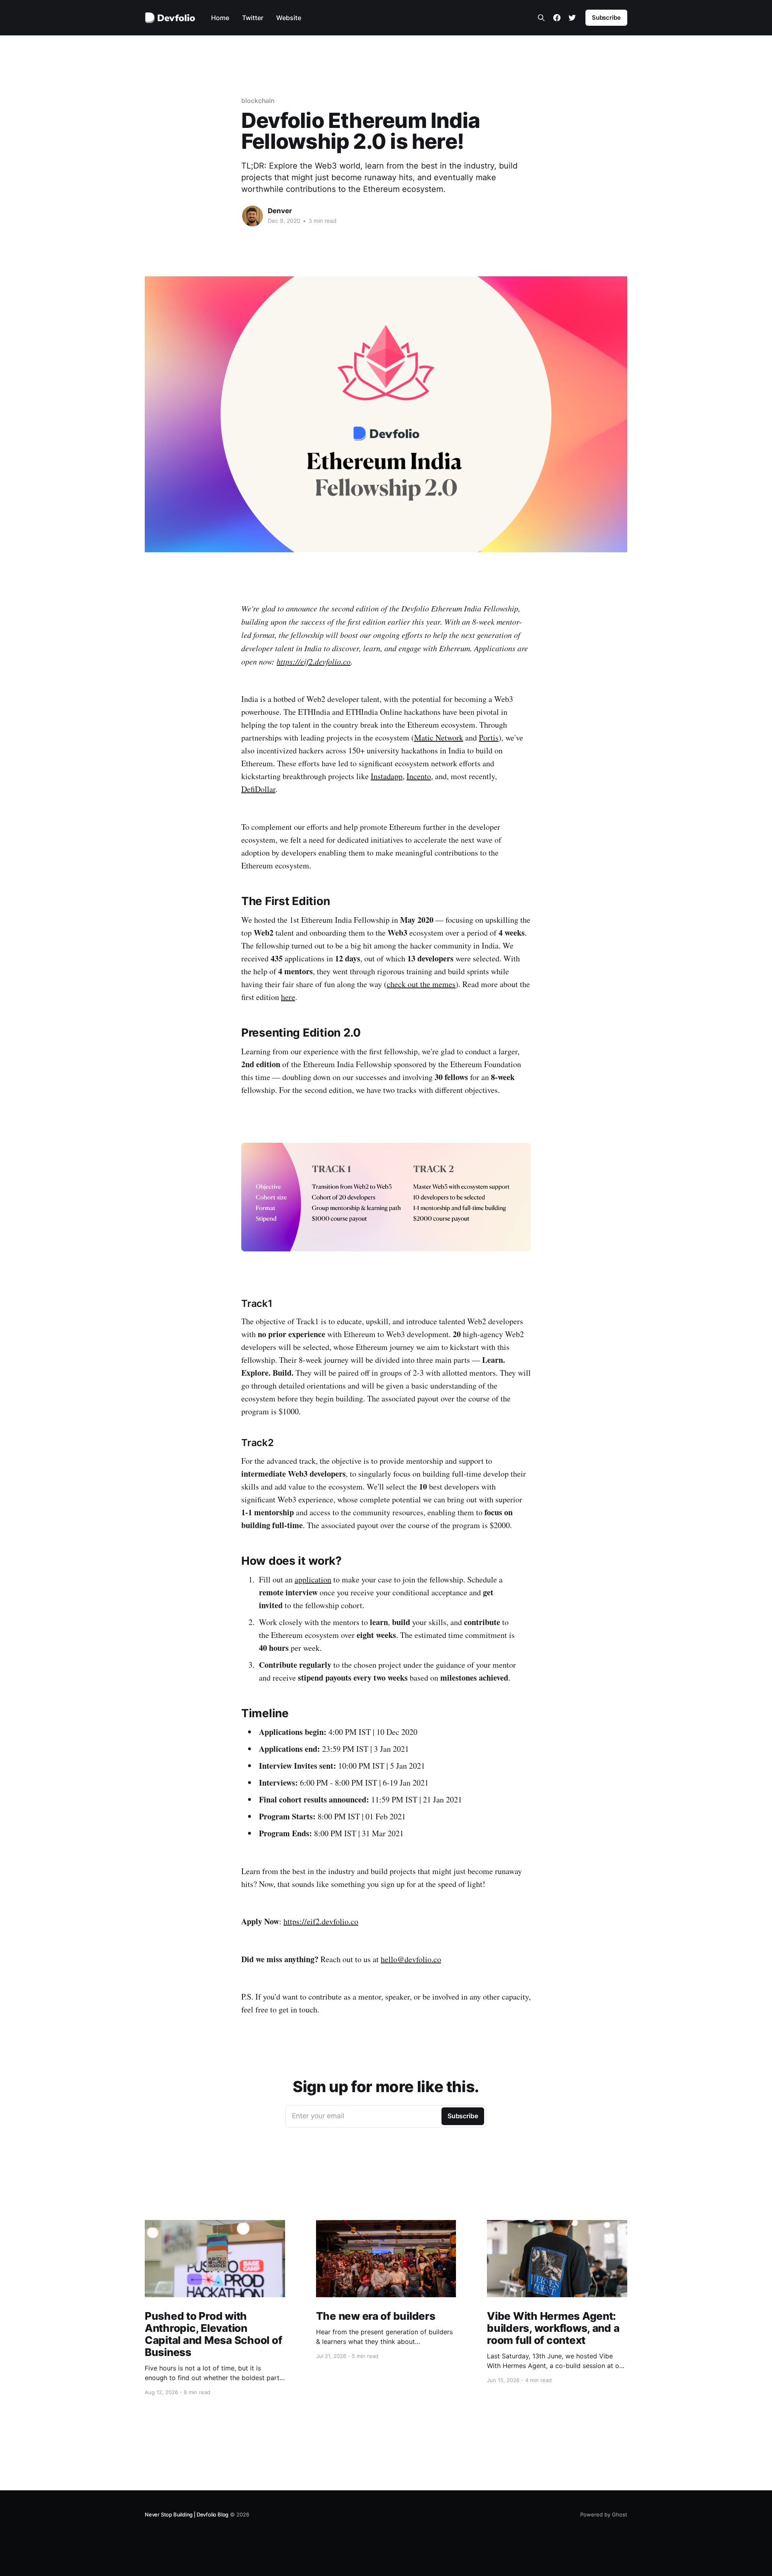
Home (220, 18)
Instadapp (387, 776)
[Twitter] (572, 18)
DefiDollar (258, 789)
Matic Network (439, 738)
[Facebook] (557, 18)
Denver (280, 211)
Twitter (253, 18)
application (313, 1579)
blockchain (258, 101)
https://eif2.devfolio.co (314, 661)
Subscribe (606, 17)
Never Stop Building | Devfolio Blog (187, 2514)
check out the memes (421, 984)
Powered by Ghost (604, 2514)
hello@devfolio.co (411, 1959)
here (288, 997)
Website (289, 18)
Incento (419, 776)
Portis (489, 738)
